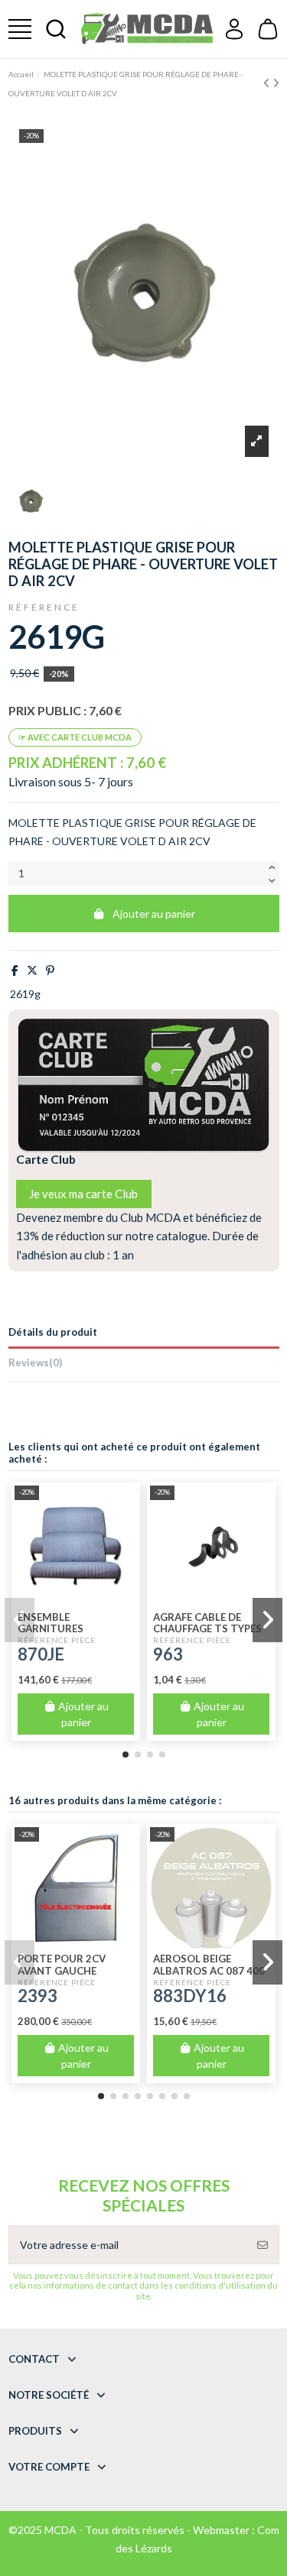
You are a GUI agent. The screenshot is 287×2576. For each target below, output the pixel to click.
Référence (44, 607)
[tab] (144, 1365)
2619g (25, 994)
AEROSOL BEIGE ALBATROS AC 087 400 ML (209, 1971)
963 (168, 1654)
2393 (38, 1996)
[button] (126, 1755)
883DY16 (190, 1996)
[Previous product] (268, 83)
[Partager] (15, 970)
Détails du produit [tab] (53, 1332)
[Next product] (276, 83)
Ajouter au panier (154, 914)
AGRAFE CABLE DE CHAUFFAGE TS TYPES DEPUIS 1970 (207, 1629)
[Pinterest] (50, 970)
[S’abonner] (263, 2245)
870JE (41, 1654)
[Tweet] (32, 970)
